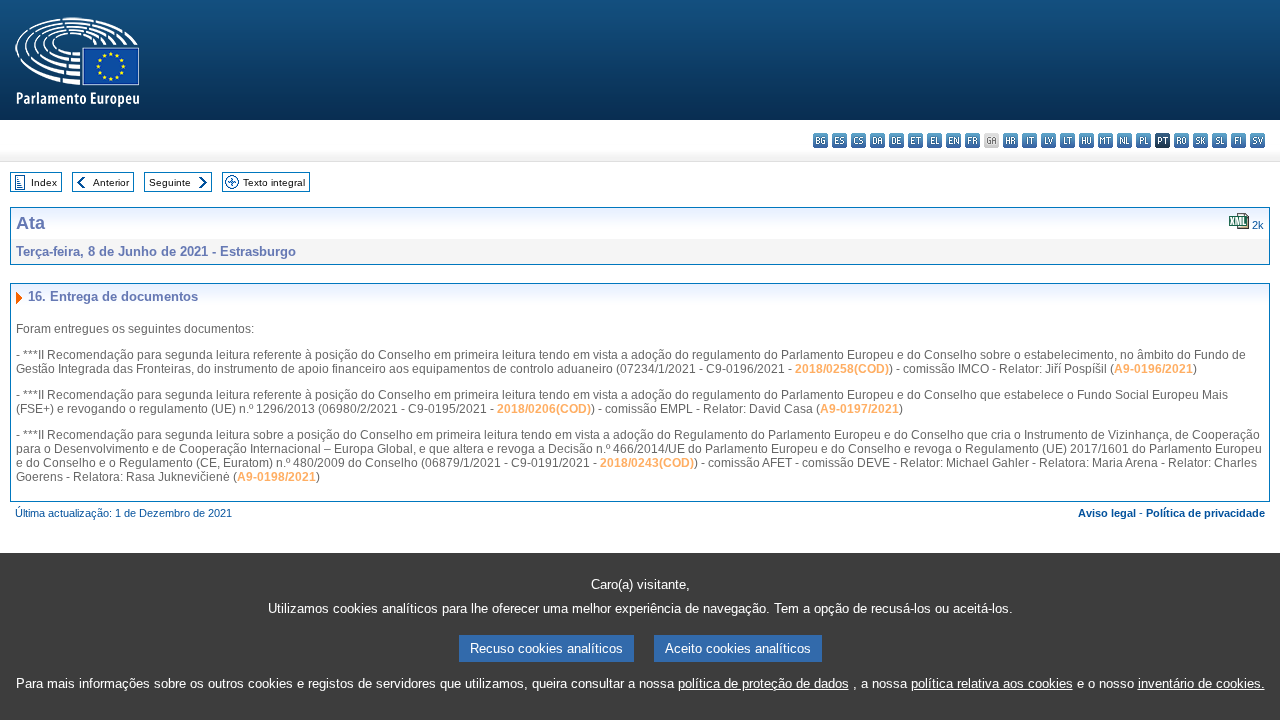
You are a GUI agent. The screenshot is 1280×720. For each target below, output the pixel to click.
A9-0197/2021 (859, 409)
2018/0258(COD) (842, 369)
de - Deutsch (896, 140)
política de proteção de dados (763, 683)
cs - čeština (858, 140)
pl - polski (1143, 140)
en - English (953, 140)
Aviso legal (1107, 513)
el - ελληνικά (934, 140)
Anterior (111, 182)
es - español (839, 140)
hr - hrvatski (1010, 140)
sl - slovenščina (1219, 140)
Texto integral (274, 182)
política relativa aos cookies (992, 683)
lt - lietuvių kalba (1067, 140)
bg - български (820, 140)
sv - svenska (1257, 140)
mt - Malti (1105, 140)
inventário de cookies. (1201, 683)
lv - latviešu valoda (1048, 140)
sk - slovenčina (1200, 140)
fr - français (972, 140)
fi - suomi (1238, 140)
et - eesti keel (915, 140)
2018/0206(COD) (544, 409)
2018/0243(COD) (647, 463)
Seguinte (170, 182)
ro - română (1181, 140)
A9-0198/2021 (276, 477)
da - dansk (877, 140)
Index (44, 182)
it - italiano (1029, 140)
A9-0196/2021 (1153, 369)
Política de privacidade (1205, 513)
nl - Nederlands (1124, 140)
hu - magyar (1086, 140)
